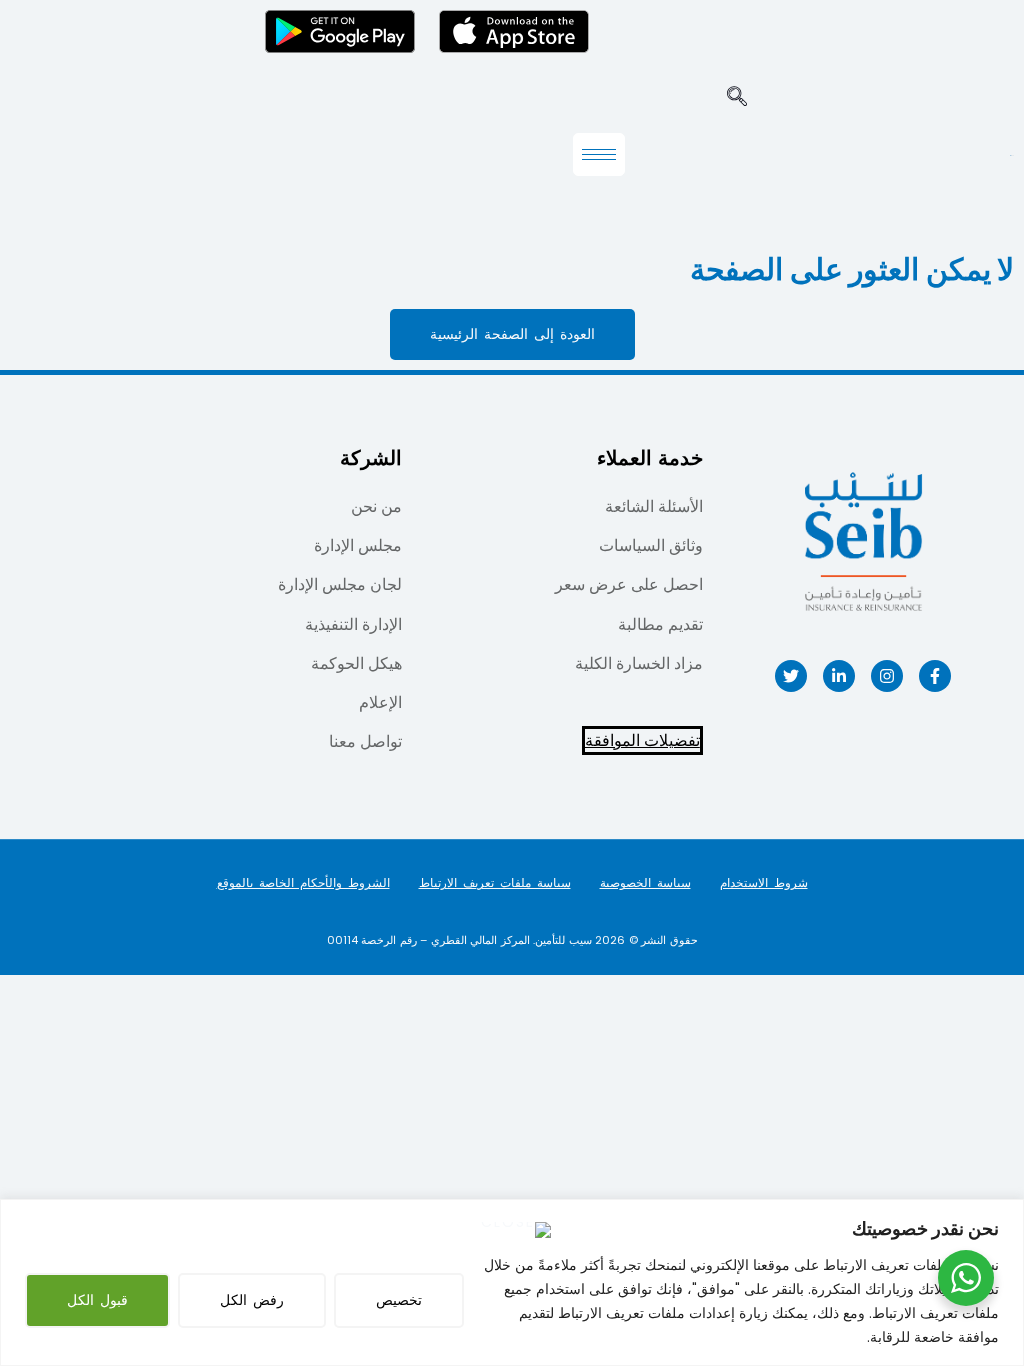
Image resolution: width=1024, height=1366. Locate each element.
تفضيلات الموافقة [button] (642, 740)
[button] (737, 98)
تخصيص (399, 1300)
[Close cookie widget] (515, 1230)
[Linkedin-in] (839, 676)
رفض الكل (252, 1300)
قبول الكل (97, 1300)
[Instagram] (887, 676)
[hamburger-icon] (599, 154)
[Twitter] (791, 676)
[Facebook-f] (935, 676)
